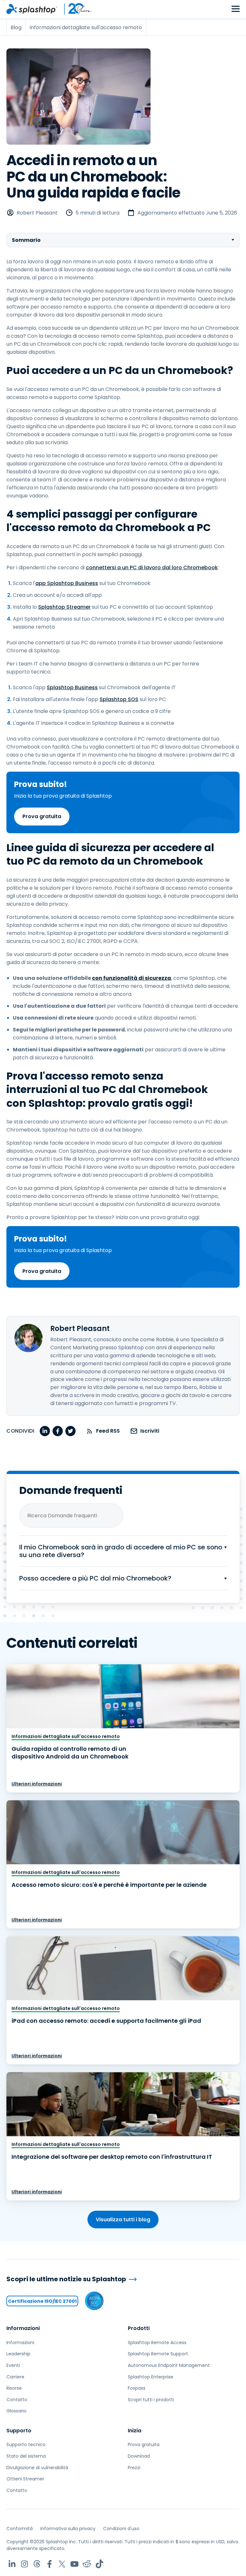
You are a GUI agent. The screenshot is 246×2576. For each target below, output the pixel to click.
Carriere (15, 2377)
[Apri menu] (236, 9)
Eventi (13, 2365)
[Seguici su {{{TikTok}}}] (99, 2564)
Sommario (26, 240)
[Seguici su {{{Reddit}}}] (87, 2564)
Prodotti (139, 2328)
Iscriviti (150, 1431)
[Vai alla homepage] (32, 9)
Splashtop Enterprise (151, 2377)
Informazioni (23, 2328)
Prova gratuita (42, 816)
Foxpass (137, 2388)
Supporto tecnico (26, 2445)
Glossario (16, 2411)
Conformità (20, 2529)
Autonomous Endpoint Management (169, 2365)
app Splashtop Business (67, 583)
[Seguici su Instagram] (25, 2564)
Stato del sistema (26, 2456)
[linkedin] (45, 1431)
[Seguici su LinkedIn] (12, 2564)
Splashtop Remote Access (157, 2343)
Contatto (17, 2400)
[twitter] (70, 1431)
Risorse (14, 2388)
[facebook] (58, 1431)
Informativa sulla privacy (68, 2529)
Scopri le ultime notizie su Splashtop (66, 2279)
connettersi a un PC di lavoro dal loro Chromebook (152, 568)
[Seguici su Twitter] (62, 2564)
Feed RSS (108, 1431)
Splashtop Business (72, 687)
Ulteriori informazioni (37, 1784)
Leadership (18, 2354)
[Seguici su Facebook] (49, 2564)
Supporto (19, 2431)
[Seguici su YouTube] (74, 2564)
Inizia (135, 2431)
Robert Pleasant (37, 213)
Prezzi (134, 2468)
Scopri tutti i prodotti (151, 2400)
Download (139, 2456)
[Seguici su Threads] (37, 2564)
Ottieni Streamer (25, 2479)
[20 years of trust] (75, 9)
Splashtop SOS (119, 699)
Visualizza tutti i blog (123, 2220)
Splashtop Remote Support (158, 2354)
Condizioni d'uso (121, 2529)
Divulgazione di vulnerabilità (37, 2468)
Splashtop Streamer (64, 607)
